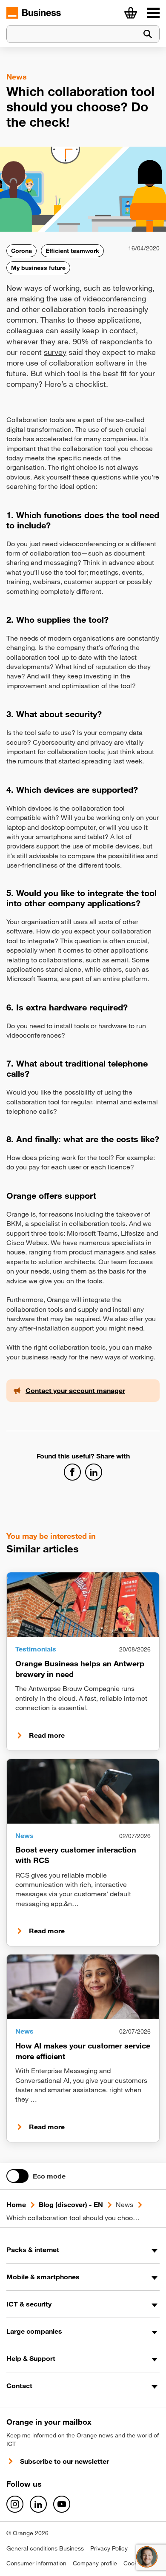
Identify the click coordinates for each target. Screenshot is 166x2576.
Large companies (34, 2331)
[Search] (148, 34)
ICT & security (29, 2304)
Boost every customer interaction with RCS (76, 1855)
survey (55, 352)
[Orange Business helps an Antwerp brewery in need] (83, 1605)
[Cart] (131, 13)
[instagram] (15, 2504)
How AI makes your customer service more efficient (83, 2051)
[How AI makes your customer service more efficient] (83, 1987)
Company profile (95, 2563)
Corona (21, 251)
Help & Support (31, 2358)
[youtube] (62, 2504)
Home (16, 2204)
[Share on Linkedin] (94, 1472)
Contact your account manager (75, 1390)
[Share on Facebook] (72, 1472)
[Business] (153, 13)
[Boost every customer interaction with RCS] (83, 1791)
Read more (47, 1735)
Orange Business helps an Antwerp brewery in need (80, 1669)
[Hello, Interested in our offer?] (147, 2557)
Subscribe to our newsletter (64, 2461)
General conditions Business (45, 2548)
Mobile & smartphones (43, 2277)
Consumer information (36, 2563)
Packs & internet (33, 2250)
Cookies (134, 2563)
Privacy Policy (109, 2548)
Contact (19, 2386)
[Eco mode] (17, 2176)
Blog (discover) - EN (71, 2204)
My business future (38, 268)
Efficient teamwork (72, 251)
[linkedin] (38, 2504)
